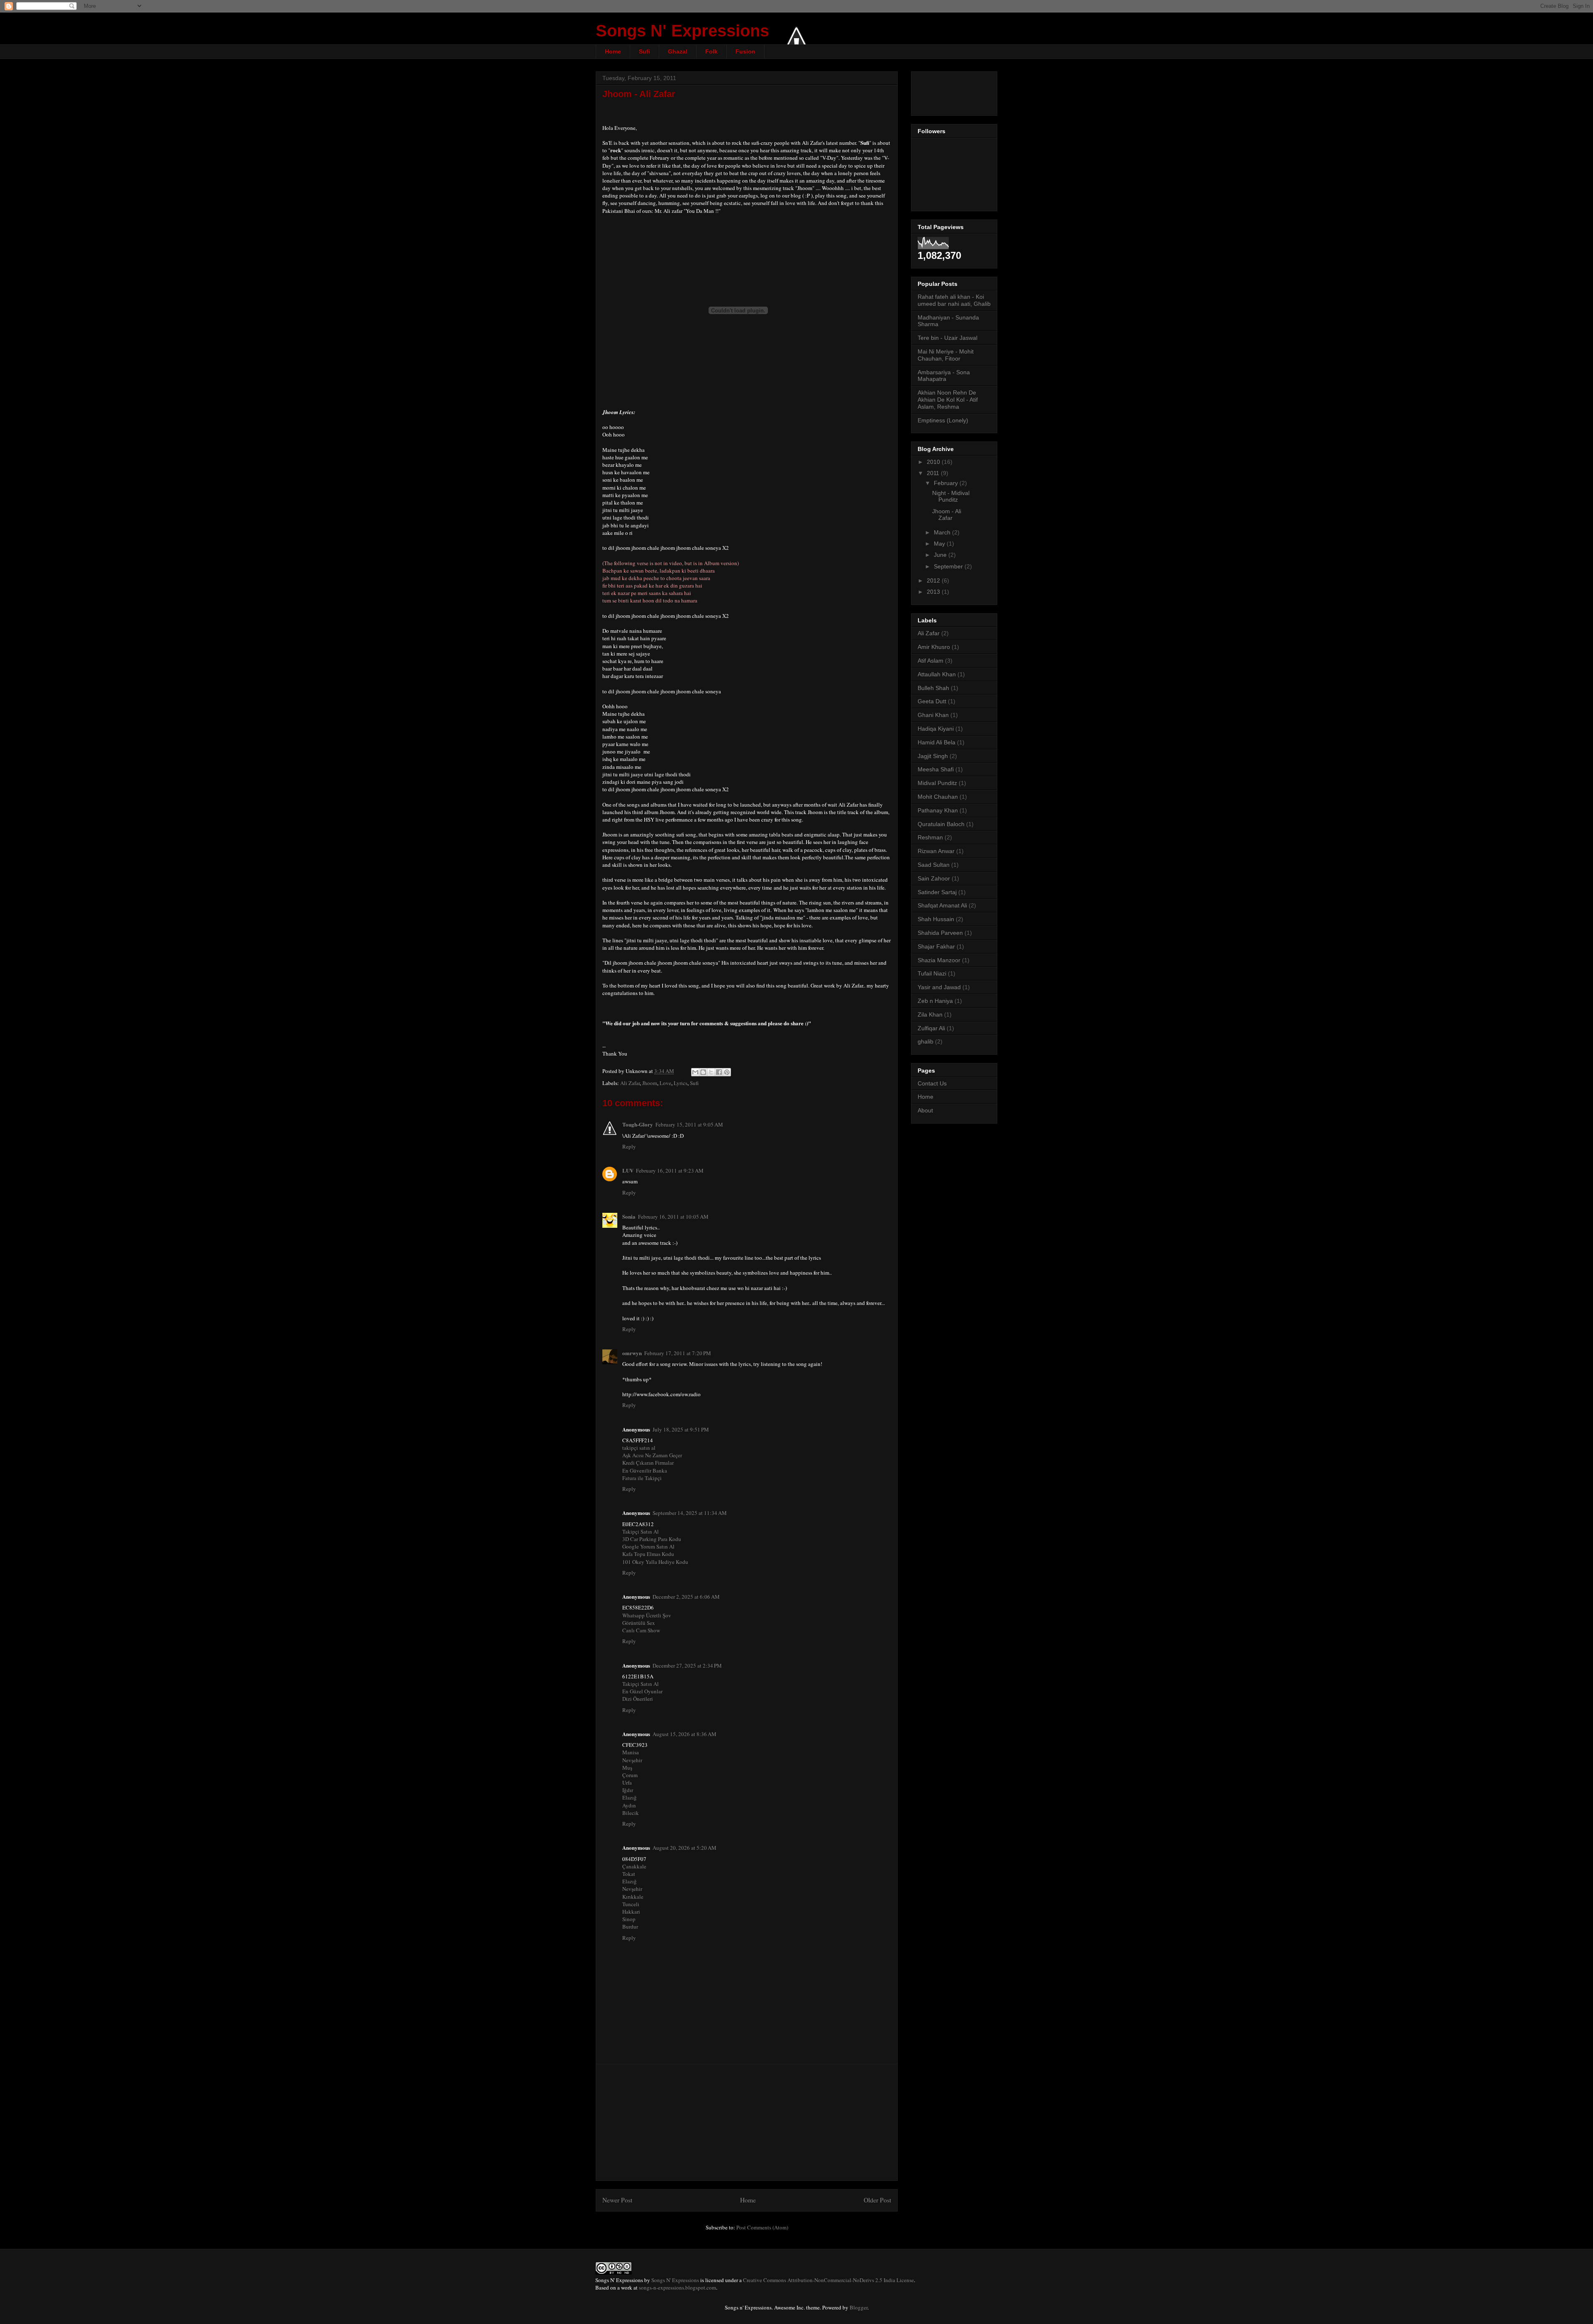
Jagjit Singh (933, 756)
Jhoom (650, 1083)
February (947, 483)
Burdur (630, 1927)
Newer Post (617, 2200)
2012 (934, 580)
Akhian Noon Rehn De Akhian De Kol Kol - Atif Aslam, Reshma (948, 400)
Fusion (745, 51)
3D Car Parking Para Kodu (652, 1539)
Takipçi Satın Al (641, 1531)
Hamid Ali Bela (937, 742)
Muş (627, 1768)
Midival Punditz (937, 783)
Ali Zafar (630, 1083)
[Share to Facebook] (719, 1072)
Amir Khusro (934, 647)
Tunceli (631, 1904)
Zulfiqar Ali (931, 1028)
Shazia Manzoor (939, 960)
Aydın (629, 1805)
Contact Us (932, 1083)
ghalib (926, 1041)
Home (613, 51)
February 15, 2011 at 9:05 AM (689, 1124)
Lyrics (681, 1083)
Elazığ (630, 1797)
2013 (934, 592)
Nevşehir (632, 1760)
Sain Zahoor (934, 878)
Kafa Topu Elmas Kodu (648, 1554)
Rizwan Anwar (936, 851)
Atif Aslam (930, 661)
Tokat (629, 1874)
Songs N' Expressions (682, 31)
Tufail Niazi (932, 973)
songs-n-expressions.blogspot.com (677, 2287)
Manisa (631, 1752)
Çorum (630, 1775)
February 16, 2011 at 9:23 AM (670, 1171)
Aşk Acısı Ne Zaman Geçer (652, 1455)
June (941, 555)
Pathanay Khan (938, 810)
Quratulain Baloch (941, 824)
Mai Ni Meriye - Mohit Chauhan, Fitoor (946, 355)
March (943, 532)
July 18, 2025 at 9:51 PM (681, 1429)
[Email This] (695, 1072)
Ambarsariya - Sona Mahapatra (944, 376)
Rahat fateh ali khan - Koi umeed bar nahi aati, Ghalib (954, 300)
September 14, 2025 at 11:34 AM (690, 1513)
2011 (934, 473)
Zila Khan (930, 1014)
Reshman (930, 837)
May (940, 544)
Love (665, 1083)
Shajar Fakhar (936, 946)
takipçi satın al (639, 1448)
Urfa (627, 1783)
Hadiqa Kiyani (936, 729)
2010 (934, 462)
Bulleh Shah (933, 688)
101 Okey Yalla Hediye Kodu (655, 1562)
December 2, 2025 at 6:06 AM (686, 1597)
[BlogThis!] (703, 1072)
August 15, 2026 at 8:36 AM (684, 1734)
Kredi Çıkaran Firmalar (648, 1463)
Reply (629, 1146)
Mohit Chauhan (938, 797)
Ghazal (678, 51)
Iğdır (628, 1790)
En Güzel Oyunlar (642, 1691)
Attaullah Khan (937, 674)
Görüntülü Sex (639, 1623)
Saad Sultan (934, 865)
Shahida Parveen (940, 933)
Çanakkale (634, 1866)
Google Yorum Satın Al (648, 1546)
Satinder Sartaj (937, 892)
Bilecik (631, 1813)
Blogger (859, 2307)
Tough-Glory (638, 1124)
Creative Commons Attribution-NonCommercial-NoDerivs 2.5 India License (828, 2280)
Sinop (629, 1919)
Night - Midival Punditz (951, 496)
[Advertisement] (747, 2122)
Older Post (877, 2200)
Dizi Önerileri (638, 1699)
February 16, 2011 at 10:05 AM (673, 1217)
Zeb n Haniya (935, 1001)
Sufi (644, 51)
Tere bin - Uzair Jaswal (948, 338)
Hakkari (631, 1912)
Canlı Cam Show (641, 1630)
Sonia (629, 1216)
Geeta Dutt (932, 701)
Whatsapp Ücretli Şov (647, 1615)
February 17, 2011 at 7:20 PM (678, 1353)
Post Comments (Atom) (762, 2227)
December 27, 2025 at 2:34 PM (687, 1666)
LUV (628, 1170)
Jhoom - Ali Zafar (639, 94)
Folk (711, 51)
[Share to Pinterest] (727, 1072)
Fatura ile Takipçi (642, 1478)
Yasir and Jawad (939, 987)
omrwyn (632, 1353)
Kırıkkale (633, 1897)
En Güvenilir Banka (645, 1470)
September (949, 566)
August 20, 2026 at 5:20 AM (684, 1848)
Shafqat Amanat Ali (942, 905)
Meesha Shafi (936, 769)
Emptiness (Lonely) (943, 420)
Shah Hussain (936, 919)
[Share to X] (711, 1072)
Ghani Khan (933, 715)
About (925, 1110)
